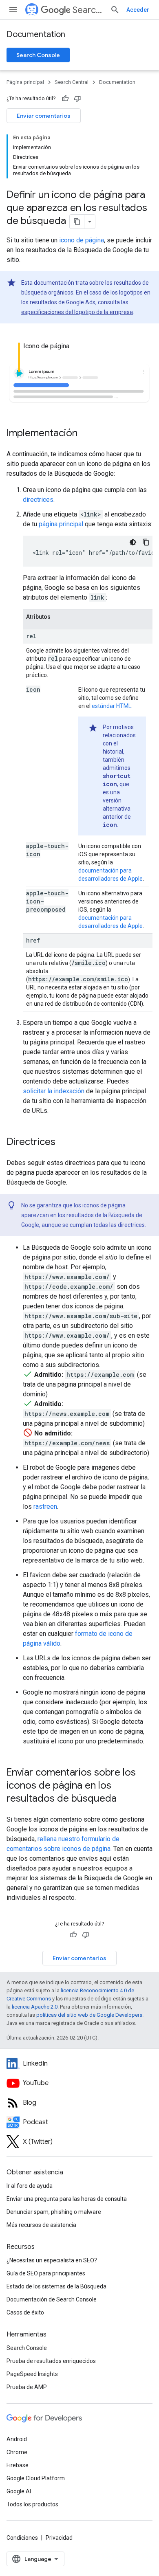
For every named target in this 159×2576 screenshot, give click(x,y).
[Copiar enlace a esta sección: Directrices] (64, 1142)
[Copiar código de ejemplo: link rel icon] (146, 542)
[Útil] (65, 99)
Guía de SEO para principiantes (46, 2273)
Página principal (25, 82)
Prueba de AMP (27, 2387)
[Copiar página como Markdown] (77, 222)
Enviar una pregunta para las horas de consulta (67, 2199)
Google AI (19, 2491)
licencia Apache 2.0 (35, 2007)
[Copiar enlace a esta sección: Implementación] (86, 433)
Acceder (138, 10)
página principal (61, 524)
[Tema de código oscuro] (133, 542)
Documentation (36, 34)
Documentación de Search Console (52, 2299)
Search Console (38, 55)
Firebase (18, 2465)
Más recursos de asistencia (41, 2225)
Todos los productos (32, 2504)
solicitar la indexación (54, 1091)
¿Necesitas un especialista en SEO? (52, 2260)
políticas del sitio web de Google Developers (89, 2015)
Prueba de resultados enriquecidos (51, 2361)
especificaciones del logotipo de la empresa (77, 312)
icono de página (82, 240)
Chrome (17, 2452)
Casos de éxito (25, 2312)
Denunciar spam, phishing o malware (54, 2212)
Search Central (88, 10)
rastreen (45, 1507)
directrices (38, 500)
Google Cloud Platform (36, 2478)
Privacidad (59, 2538)
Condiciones (22, 2538)
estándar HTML (112, 706)
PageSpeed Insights (32, 2374)
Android (17, 2439)
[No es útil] (77, 99)
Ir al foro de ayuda (30, 2186)
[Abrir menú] (13, 10)
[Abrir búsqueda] (115, 10)
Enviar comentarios (44, 116)
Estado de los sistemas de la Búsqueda (56, 2286)
